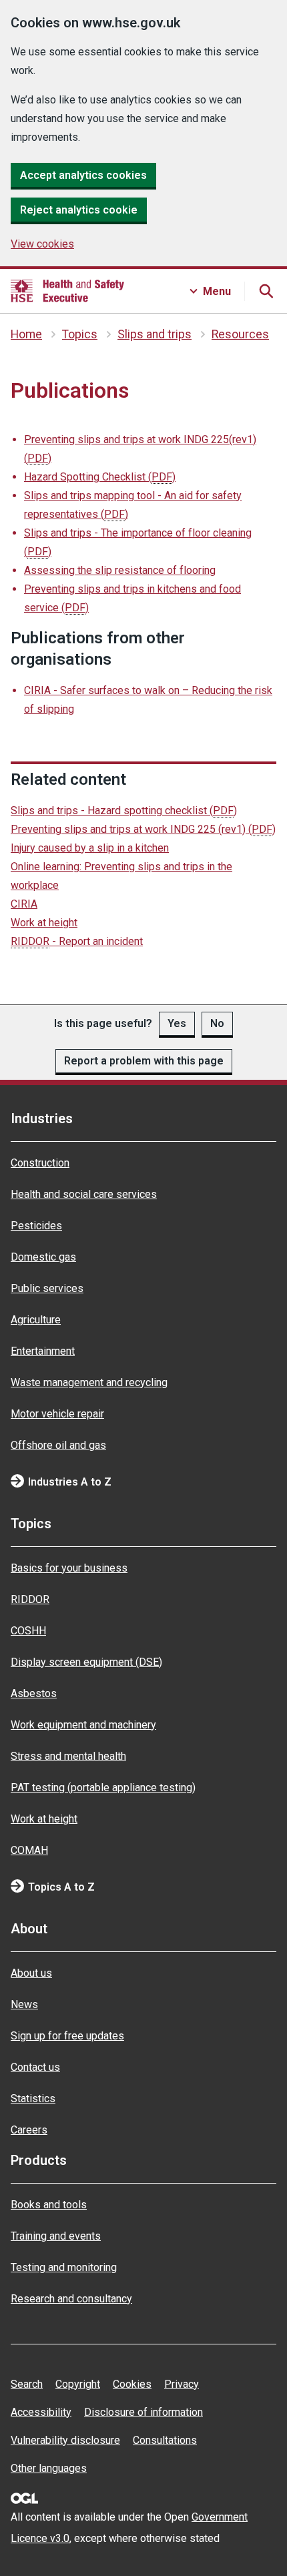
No (217, 1023)
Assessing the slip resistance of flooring (120, 570)
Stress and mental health (68, 1756)
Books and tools (49, 2205)
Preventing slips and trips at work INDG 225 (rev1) (143, 829)
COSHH (28, 1631)
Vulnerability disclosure (65, 2440)
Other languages (49, 2468)
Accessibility (41, 2412)
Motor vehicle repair (57, 1414)
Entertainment (43, 1351)
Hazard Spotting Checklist (100, 477)
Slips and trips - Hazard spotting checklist (124, 811)
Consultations (165, 2440)
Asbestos (34, 1693)
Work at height (44, 923)
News (24, 2004)
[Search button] (266, 291)
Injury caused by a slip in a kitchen (90, 848)
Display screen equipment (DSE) (86, 1662)
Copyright (78, 2384)
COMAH (29, 1850)
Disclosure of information (143, 2412)
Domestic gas (43, 1257)
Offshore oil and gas (58, 1445)
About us (31, 1973)
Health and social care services (84, 1194)
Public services (47, 1288)
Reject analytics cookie (79, 210)
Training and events (56, 2236)
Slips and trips (155, 334)
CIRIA (24, 904)
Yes (177, 1023)
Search (27, 2384)
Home (26, 334)
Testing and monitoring (64, 2267)
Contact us (35, 2067)
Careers (29, 2130)
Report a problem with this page (144, 1061)
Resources (240, 334)
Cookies (132, 2384)
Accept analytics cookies (83, 175)
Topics (80, 334)
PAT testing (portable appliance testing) (103, 1788)
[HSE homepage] (67, 291)
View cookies (42, 244)
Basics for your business (69, 1568)
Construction (40, 1163)
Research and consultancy (71, 2299)
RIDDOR (30, 1599)
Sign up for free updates (67, 2036)
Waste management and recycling (89, 1382)
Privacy (182, 2384)
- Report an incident (77, 941)
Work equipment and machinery (83, 1725)
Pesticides (36, 1226)
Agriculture (36, 1320)
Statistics (33, 2099)
